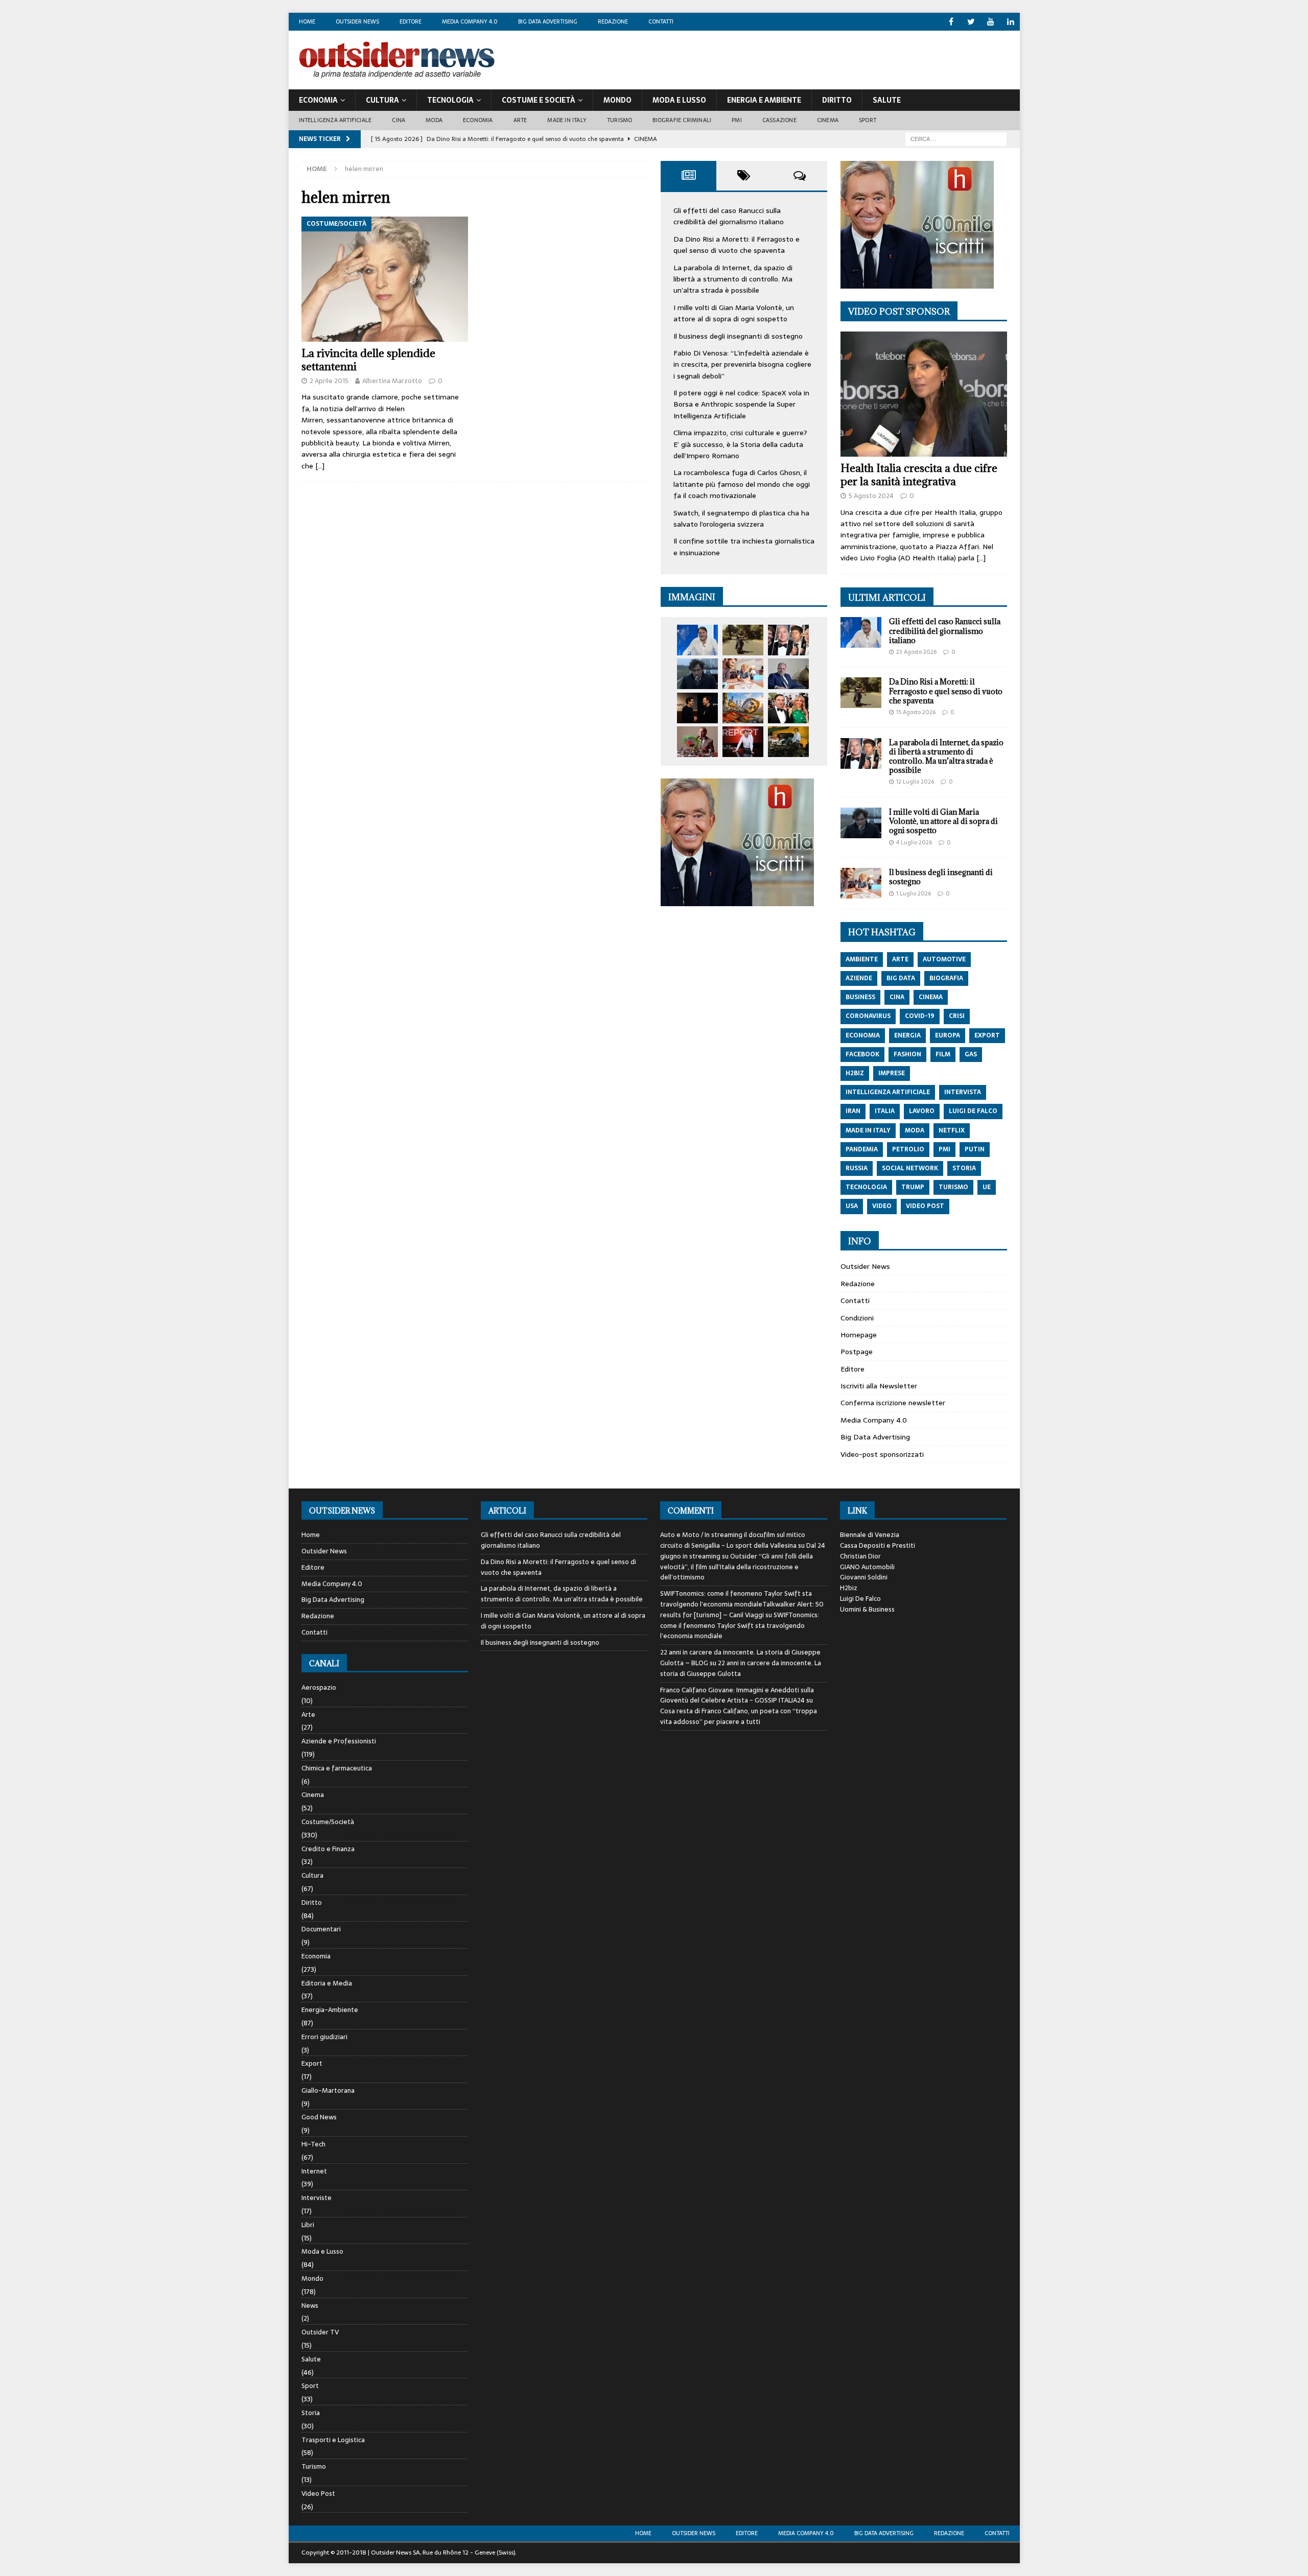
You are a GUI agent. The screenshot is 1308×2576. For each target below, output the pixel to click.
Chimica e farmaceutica (337, 1768)
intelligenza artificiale (888, 1092)
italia (885, 1111)
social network (910, 1168)
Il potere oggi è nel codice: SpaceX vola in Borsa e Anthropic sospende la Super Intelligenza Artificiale (741, 404)
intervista (963, 1092)
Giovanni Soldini (864, 1577)
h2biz (855, 1073)
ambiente (862, 959)
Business (860, 997)
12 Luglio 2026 (915, 782)
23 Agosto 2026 (916, 652)
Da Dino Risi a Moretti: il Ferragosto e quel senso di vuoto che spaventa (737, 245)
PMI (737, 120)
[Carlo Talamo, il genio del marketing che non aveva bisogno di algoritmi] (788, 742)
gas (971, 1054)
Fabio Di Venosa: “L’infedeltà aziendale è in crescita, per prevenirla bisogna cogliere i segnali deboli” (742, 364)
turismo (953, 1187)
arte (900, 959)
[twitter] (971, 22)
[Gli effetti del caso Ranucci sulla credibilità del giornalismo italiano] (697, 640)
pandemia (862, 1149)
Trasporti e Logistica (333, 2440)
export (987, 1035)
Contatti (661, 21)
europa (948, 1035)
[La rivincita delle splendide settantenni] (385, 279)
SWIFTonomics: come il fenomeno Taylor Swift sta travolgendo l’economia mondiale (740, 1626)
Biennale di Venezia (870, 1535)
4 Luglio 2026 (914, 842)
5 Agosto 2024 (871, 496)
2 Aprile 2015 (329, 381)
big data (901, 978)
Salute (887, 100)
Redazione (613, 21)
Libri (308, 2225)
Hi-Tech (313, 2144)
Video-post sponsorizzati (882, 1454)
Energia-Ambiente (330, 2010)
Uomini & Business (867, 1609)
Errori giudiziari (324, 2037)
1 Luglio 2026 (914, 893)
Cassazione (779, 120)
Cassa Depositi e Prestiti (878, 1545)
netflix (952, 1130)
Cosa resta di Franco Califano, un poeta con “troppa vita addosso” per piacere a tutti (739, 1716)
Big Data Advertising (548, 21)
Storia (311, 2413)
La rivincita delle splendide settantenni (368, 360)
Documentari (321, 1929)
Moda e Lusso (322, 2251)
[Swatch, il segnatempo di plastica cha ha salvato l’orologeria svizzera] (697, 742)
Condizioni (857, 1318)
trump (913, 1187)
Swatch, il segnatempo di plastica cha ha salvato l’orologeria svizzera (741, 518)
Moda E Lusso (679, 100)
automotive (944, 959)
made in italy (868, 1130)
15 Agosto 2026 (916, 712)
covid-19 (920, 1016)
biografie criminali (682, 120)
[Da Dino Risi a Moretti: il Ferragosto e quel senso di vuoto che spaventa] (743, 640)
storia (964, 1168)
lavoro (922, 1111)
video (882, 1206)
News (310, 2306)
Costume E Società (539, 100)
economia (863, 1035)
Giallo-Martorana (328, 2090)
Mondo (617, 100)
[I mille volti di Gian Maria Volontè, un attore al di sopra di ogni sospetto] (697, 674)
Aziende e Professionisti (339, 1741)
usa (852, 1206)
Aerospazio (319, 1688)
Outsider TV (320, 2332)
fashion (907, 1054)
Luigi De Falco (860, 1599)
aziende (859, 978)
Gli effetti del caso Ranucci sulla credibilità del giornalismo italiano (729, 216)
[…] (320, 466)
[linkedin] (1011, 22)
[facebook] (951, 22)
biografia (946, 978)
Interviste (317, 2198)
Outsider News (357, 21)
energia (907, 1035)
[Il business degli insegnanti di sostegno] (743, 674)
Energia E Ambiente (764, 100)
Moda (434, 120)
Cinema (828, 120)
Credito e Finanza (328, 1849)
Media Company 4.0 (470, 21)
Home (307, 21)
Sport (868, 120)
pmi (944, 1149)
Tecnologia (450, 100)
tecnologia (866, 1187)
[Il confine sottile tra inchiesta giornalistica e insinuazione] (743, 742)
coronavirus (868, 1016)
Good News (319, 2117)
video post (925, 1206)
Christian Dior (860, 1556)
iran (853, 1111)
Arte (520, 120)
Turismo (620, 120)
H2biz (849, 1588)
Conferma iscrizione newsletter (893, 1403)
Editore (411, 21)
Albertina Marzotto (392, 381)
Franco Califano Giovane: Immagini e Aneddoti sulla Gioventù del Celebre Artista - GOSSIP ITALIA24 (737, 1695)
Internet (314, 2171)
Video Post (318, 2494)
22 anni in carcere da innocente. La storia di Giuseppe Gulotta (741, 1668)
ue (987, 1187)
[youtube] (991, 22)
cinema (931, 997)
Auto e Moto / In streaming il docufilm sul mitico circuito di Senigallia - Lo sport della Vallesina (733, 1540)
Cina (399, 120)
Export (312, 2063)
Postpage (857, 1352)
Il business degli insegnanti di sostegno (738, 336)
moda (915, 1130)
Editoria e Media (327, 1983)
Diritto (837, 100)
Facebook (862, 1054)
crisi (957, 1016)
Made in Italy (567, 120)
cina (897, 997)
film (943, 1054)
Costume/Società (328, 1822)
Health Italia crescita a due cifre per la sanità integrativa (919, 475)
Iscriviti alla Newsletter (879, 1386)
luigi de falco (973, 1111)
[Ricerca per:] (956, 138)
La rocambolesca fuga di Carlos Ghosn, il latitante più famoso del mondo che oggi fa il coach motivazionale (742, 484)
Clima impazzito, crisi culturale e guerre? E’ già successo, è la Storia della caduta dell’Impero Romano (740, 444)
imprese (892, 1073)
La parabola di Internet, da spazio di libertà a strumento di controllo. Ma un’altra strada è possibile (733, 279)
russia (857, 1168)
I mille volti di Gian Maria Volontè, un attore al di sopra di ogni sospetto (734, 313)
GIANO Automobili (867, 1567)
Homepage (859, 1335)
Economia (318, 100)
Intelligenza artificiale (335, 120)
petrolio (908, 1149)
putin (975, 1149)
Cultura (382, 100)
